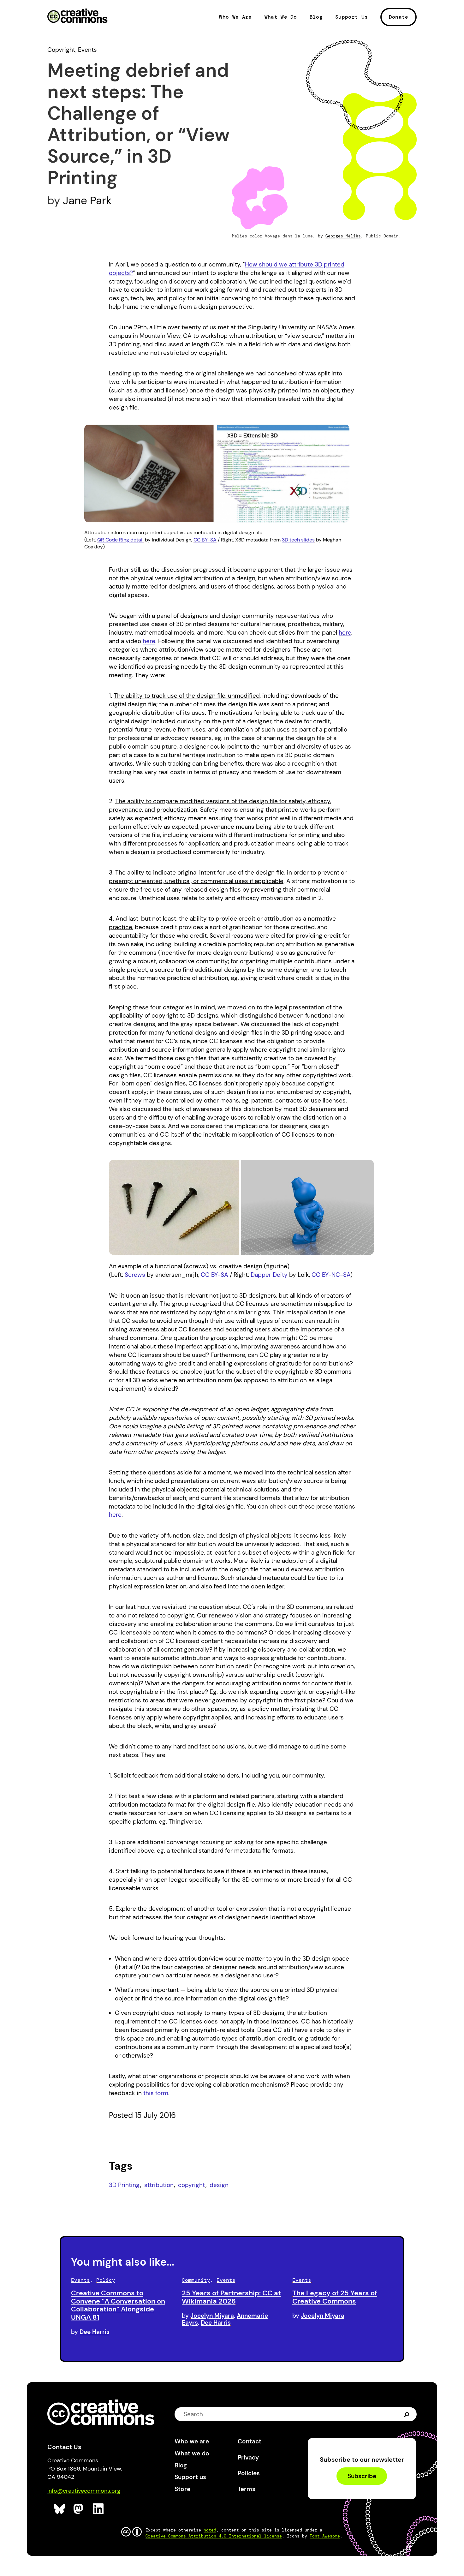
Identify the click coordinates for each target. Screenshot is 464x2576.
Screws (135, 1275)
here (345, 633)
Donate (399, 17)
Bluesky (59, 2509)
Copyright (61, 50)
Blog (316, 17)
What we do (192, 2453)
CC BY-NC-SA (331, 1275)
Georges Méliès (343, 236)
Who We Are (235, 17)
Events (87, 50)
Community (196, 2280)
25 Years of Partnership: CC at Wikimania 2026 (231, 2297)
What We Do (281, 17)
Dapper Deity (269, 1275)
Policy (106, 2280)
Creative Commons (77, 16)
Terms (247, 2489)
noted (210, 2530)
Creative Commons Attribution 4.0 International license (214, 2536)
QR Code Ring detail (120, 540)
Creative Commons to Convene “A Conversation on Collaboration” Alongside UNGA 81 (118, 2305)
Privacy (248, 2457)
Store (182, 2489)
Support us (190, 2477)
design (219, 2185)
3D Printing (124, 2185)
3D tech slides (298, 540)
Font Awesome (325, 2536)
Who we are (192, 2441)
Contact (250, 2441)
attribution (159, 2185)
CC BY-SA (205, 540)
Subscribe (362, 2476)
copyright (191, 2185)
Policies (249, 2473)
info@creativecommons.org (84, 2491)
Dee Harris (95, 2332)
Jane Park (87, 200)
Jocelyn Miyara (212, 2316)
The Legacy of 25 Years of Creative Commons (335, 2297)
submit (407, 2414)
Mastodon (79, 2509)
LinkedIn (98, 2509)
